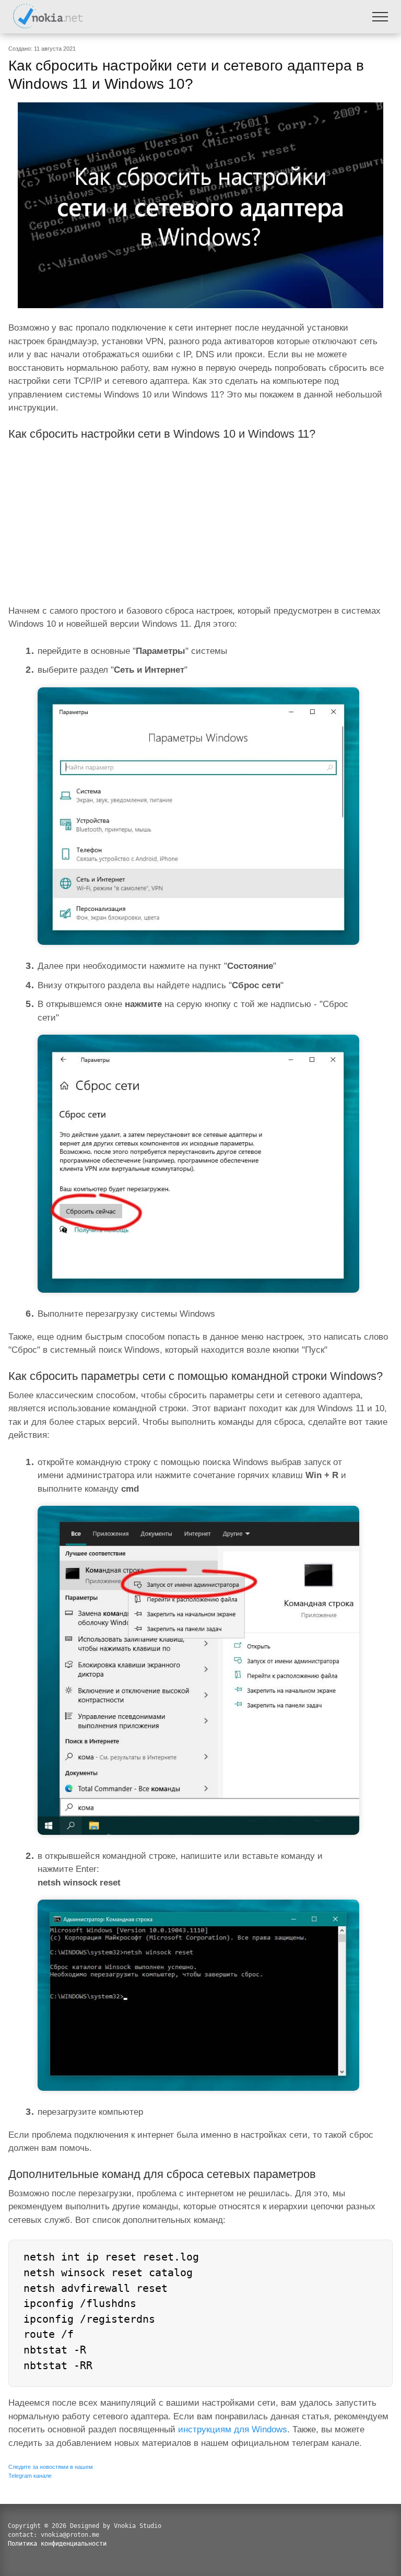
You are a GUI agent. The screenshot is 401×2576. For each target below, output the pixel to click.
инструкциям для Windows (233, 2429)
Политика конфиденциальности (57, 2544)
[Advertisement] (200, 520)
